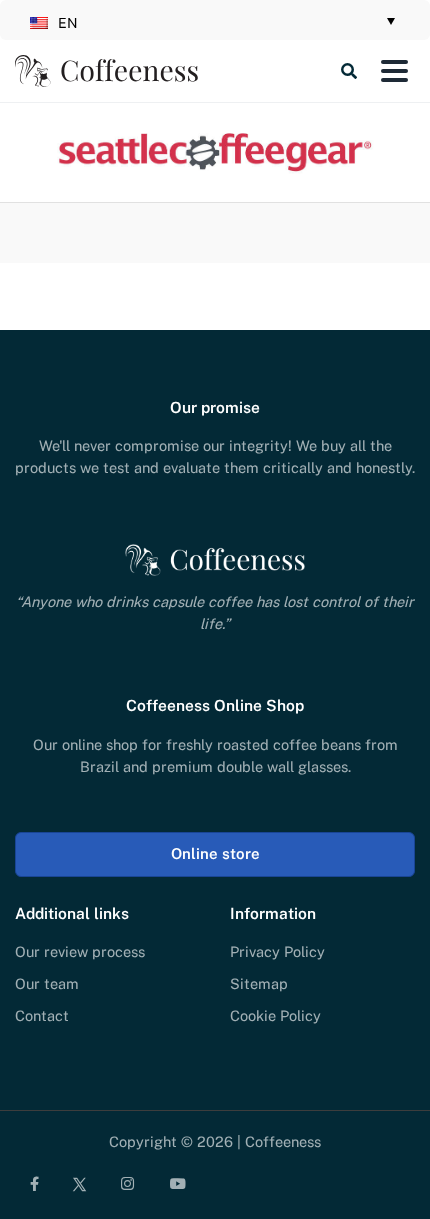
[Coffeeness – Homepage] (106, 71)
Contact (42, 1015)
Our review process (80, 951)
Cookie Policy (275, 1015)
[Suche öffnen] (285, 71)
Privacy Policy (277, 951)
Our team (47, 983)
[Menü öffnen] (394, 71)
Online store (215, 853)
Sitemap (259, 983)
